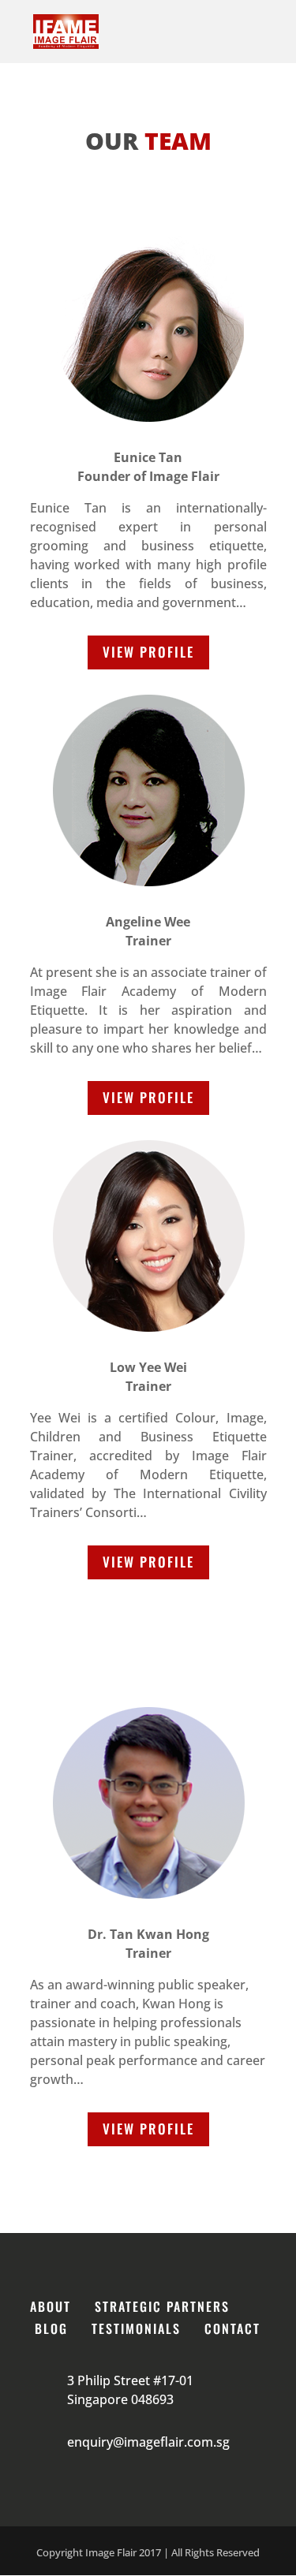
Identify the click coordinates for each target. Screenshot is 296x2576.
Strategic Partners (162, 2306)
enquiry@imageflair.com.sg (148, 2442)
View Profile (148, 652)
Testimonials (136, 2328)
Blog (51, 2328)
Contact (232, 2328)
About (51, 2306)
